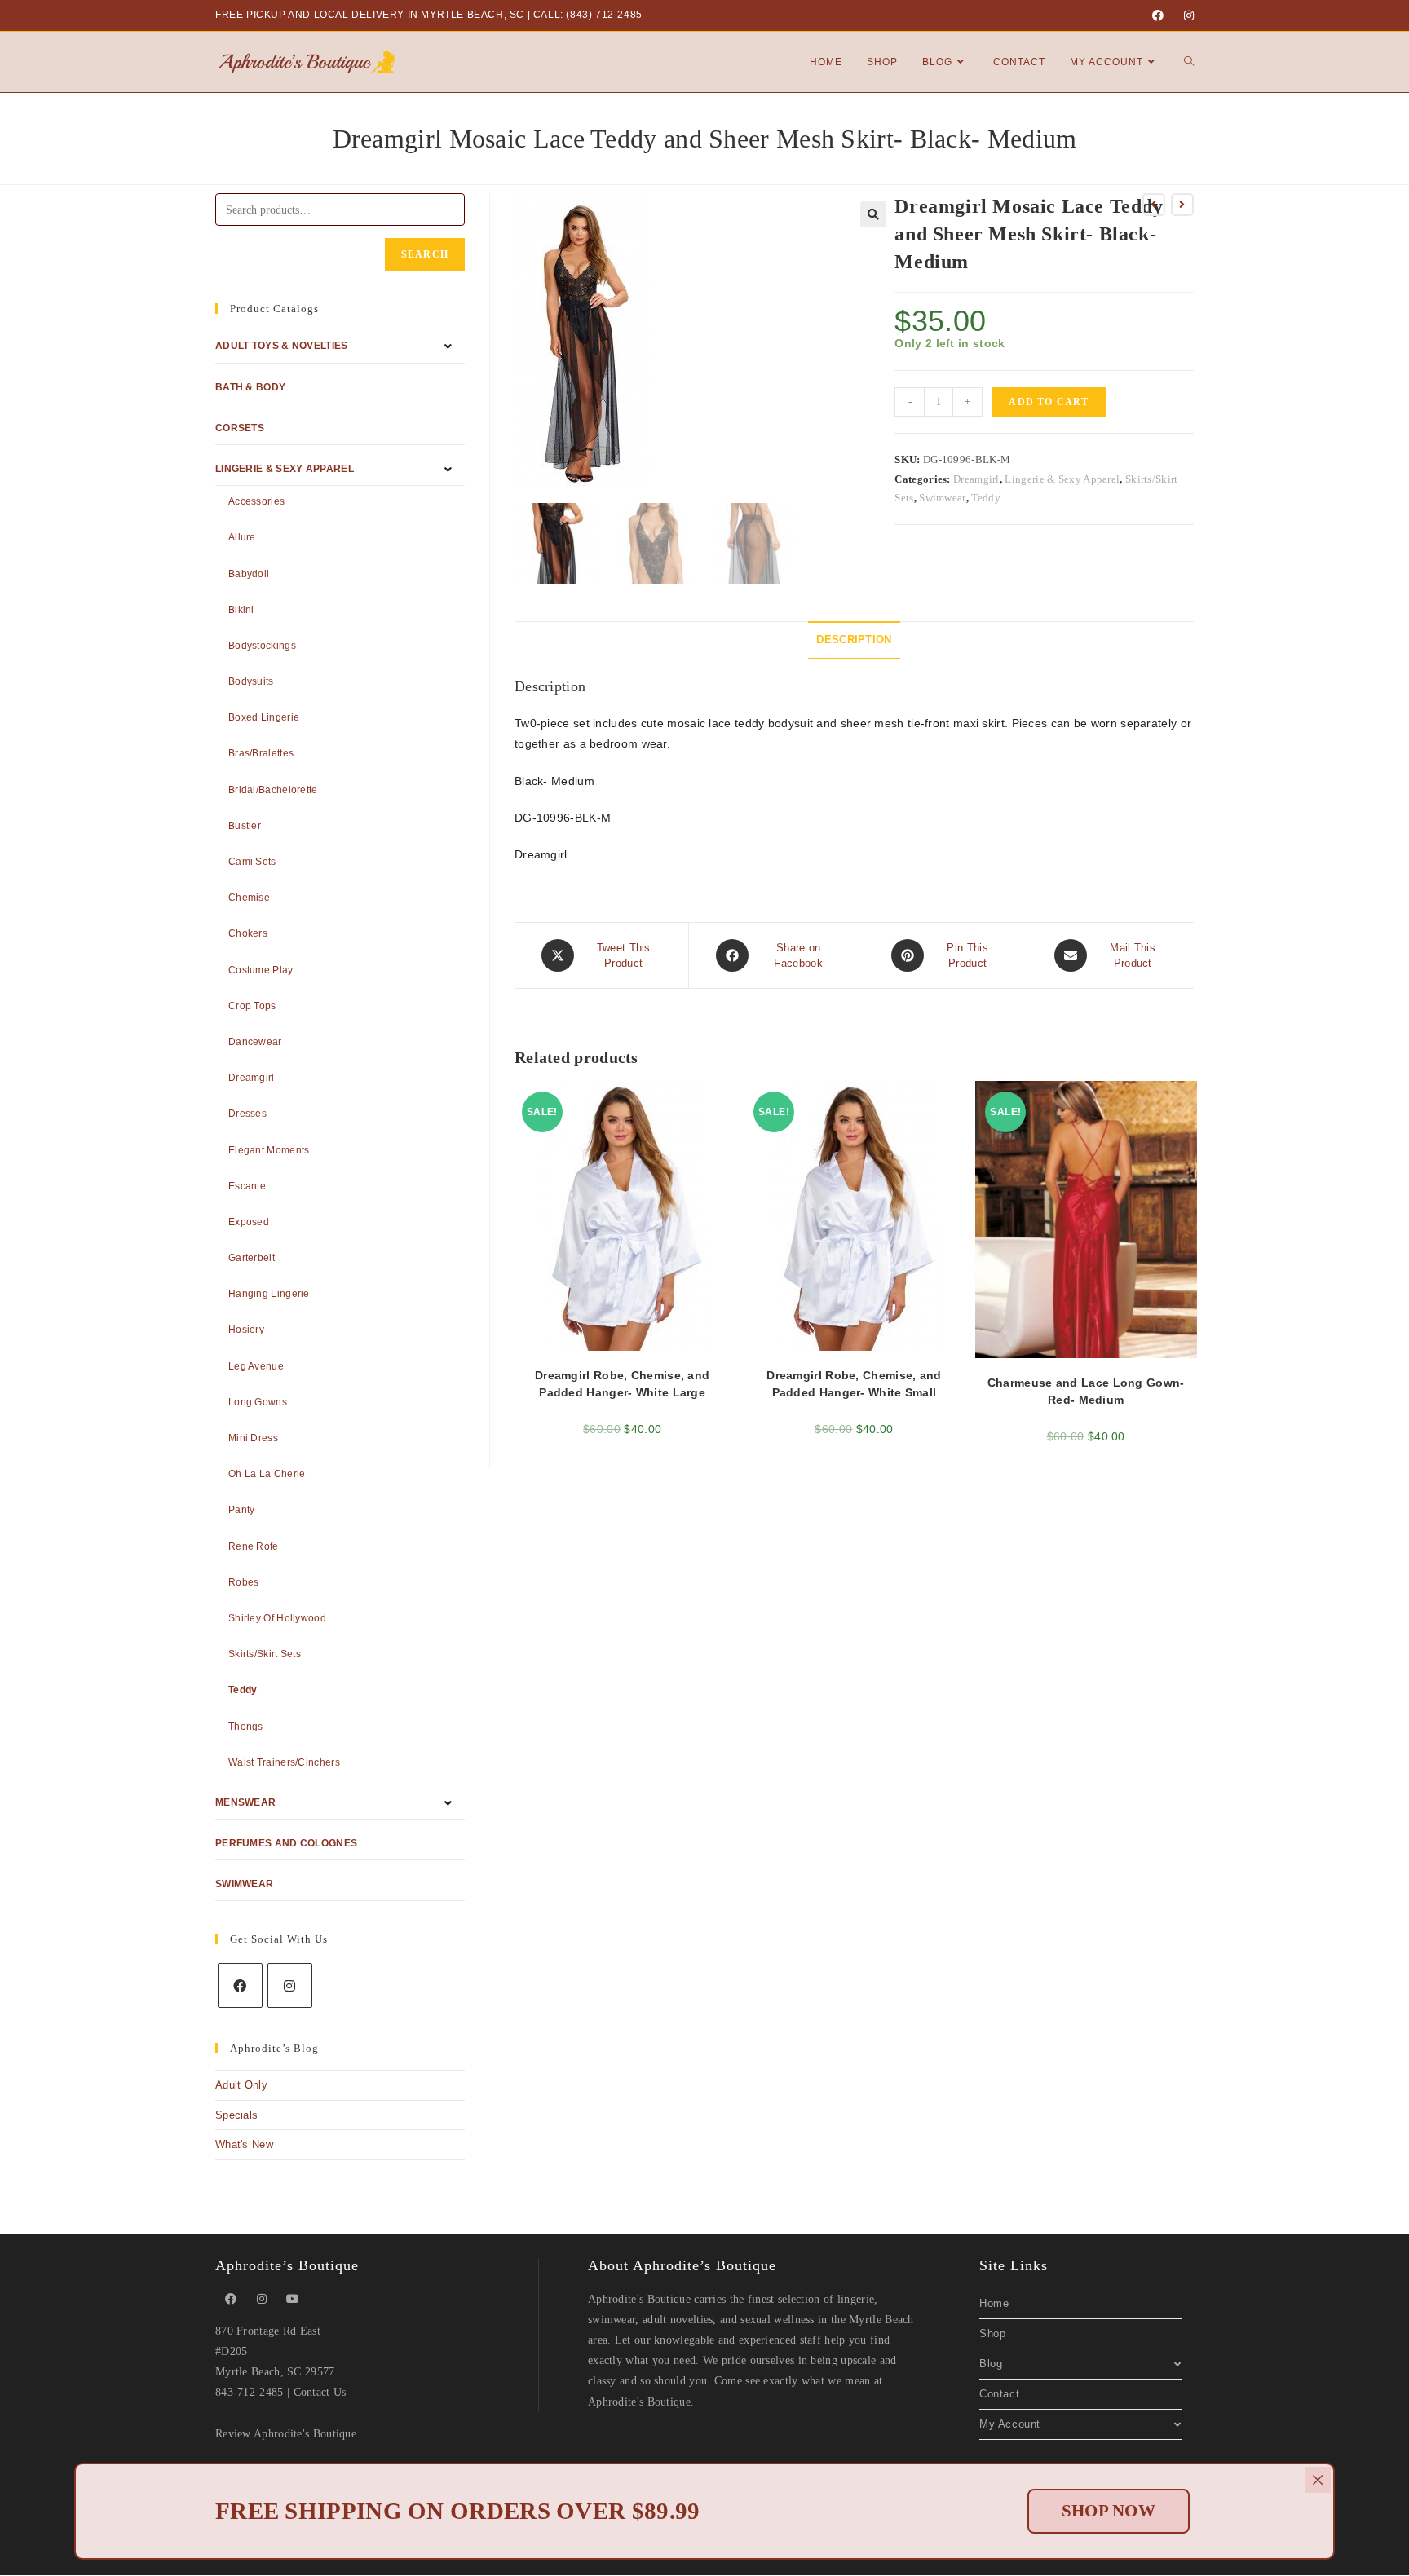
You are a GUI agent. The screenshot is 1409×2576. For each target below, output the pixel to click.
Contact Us (320, 2392)
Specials (236, 2115)
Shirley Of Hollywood (277, 1618)
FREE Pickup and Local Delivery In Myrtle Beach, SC (370, 15)
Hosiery (246, 1330)
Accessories (256, 501)
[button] (873, 214)
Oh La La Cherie (267, 1474)
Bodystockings (262, 646)
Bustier (245, 826)
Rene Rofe (254, 1546)
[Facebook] (1158, 15)
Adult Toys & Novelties (282, 346)
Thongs (246, 1727)
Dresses (247, 1114)
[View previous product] (1154, 205)
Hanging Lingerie (269, 1294)
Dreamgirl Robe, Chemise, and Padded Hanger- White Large (622, 1384)
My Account (1010, 2424)
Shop (992, 2333)
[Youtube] (293, 2299)
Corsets (240, 428)
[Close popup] (1318, 2480)
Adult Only (241, 2085)
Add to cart (1049, 402)
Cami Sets (252, 862)
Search (425, 254)
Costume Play (261, 970)
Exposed (249, 1222)
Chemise (249, 898)
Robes (244, 1582)
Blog (991, 2364)
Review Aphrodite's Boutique (286, 2434)
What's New (244, 2144)
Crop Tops (252, 1006)
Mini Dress (253, 1438)
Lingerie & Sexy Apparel (1062, 479)
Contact (999, 2394)
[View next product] (1182, 205)
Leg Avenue (256, 1366)
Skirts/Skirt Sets (265, 1654)
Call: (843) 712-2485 (588, 15)
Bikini (241, 610)
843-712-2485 (250, 2392)
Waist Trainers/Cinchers (284, 1762)
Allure (242, 537)
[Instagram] (1186, 15)
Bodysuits (251, 681)
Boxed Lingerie (264, 717)
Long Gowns (258, 1402)
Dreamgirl (976, 479)
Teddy (986, 498)
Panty (242, 1510)
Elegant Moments (269, 1150)
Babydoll (249, 574)
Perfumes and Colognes (286, 1843)
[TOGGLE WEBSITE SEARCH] (1189, 62)
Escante (247, 1186)
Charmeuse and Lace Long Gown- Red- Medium (1086, 1391)
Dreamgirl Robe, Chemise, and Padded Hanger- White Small (854, 1384)
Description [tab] (854, 640)
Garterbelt (252, 1258)
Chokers (248, 933)
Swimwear (942, 498)
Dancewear (255, 1042)
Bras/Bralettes (261, 753)
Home (994, 2303)
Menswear (245, 1802)
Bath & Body (250, 387)
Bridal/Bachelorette (273, 790)
